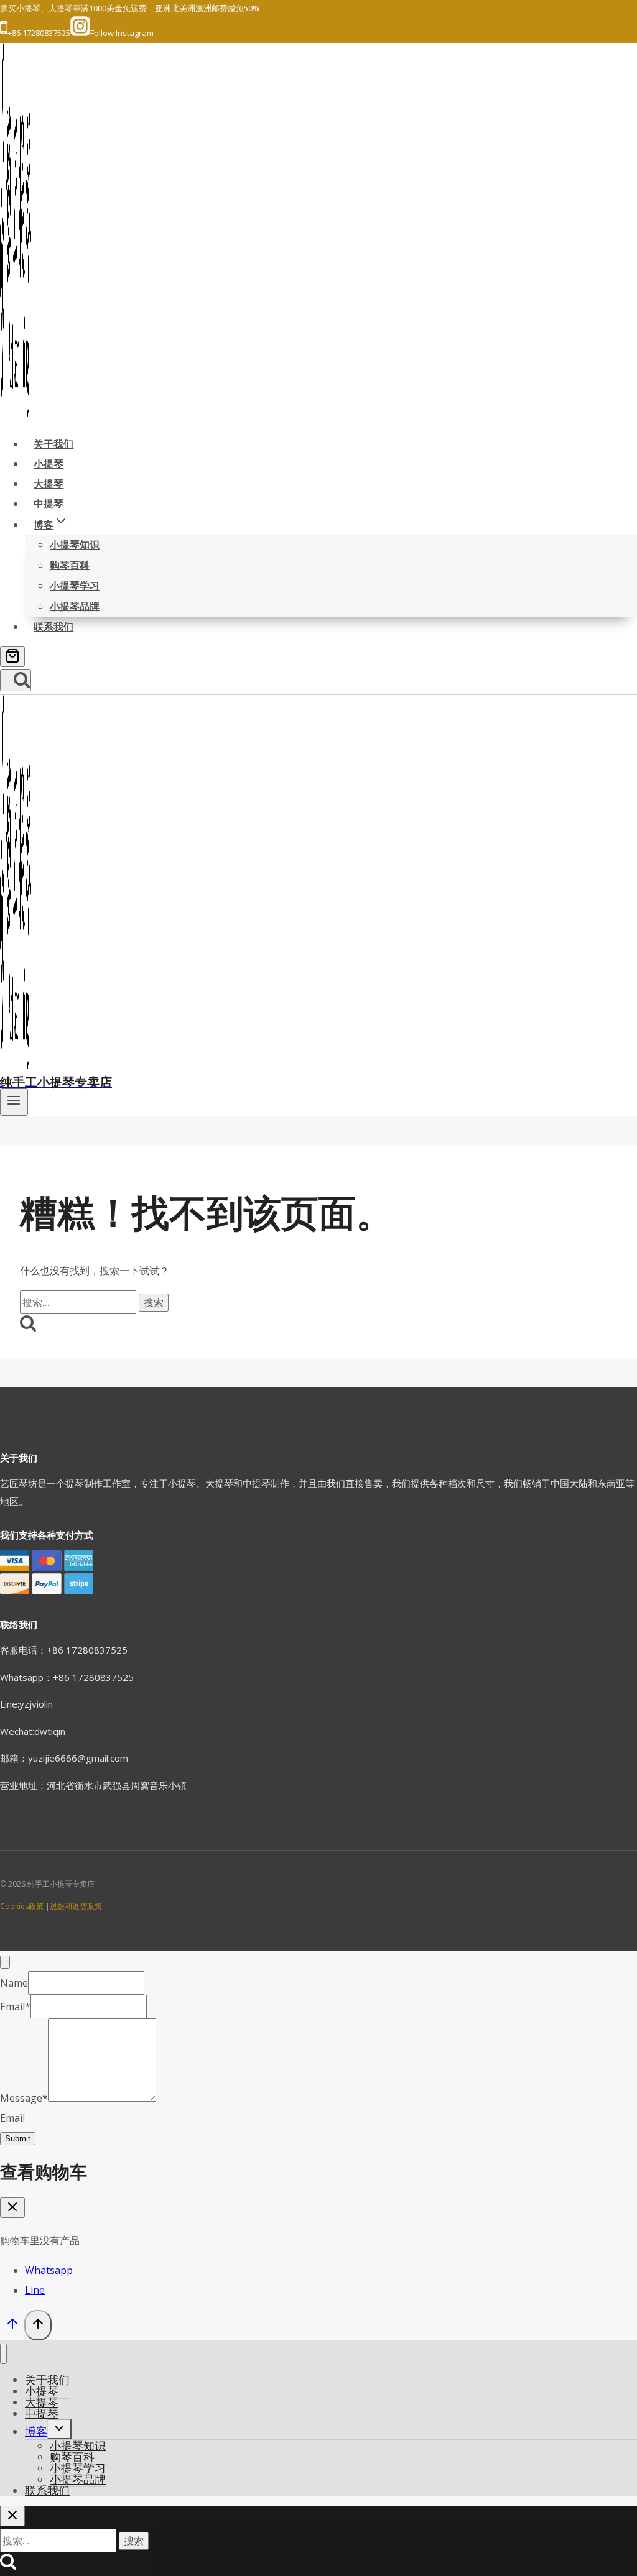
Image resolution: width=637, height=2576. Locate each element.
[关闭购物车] (12, 2208)
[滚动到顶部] (12, 2326)
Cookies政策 (22, 1906)
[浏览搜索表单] (16, 680)
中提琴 (49, 504)
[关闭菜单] (3, 2354)
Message (24, 2098)
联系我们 (53, 627)
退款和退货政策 (76, 1906)
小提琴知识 (75, 545)
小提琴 (49, 464)
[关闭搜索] (12, 2516)
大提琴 (49, 484)
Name (14, 1983)
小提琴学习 (75, 586)
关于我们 (53, 444)
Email (15, 2007)
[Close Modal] (5, 1962)
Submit (18, 2139)
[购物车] (12, 657)
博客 (36, 2431)
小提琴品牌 (75, 606)
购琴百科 (70, 565)
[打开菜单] (14, 1102)
